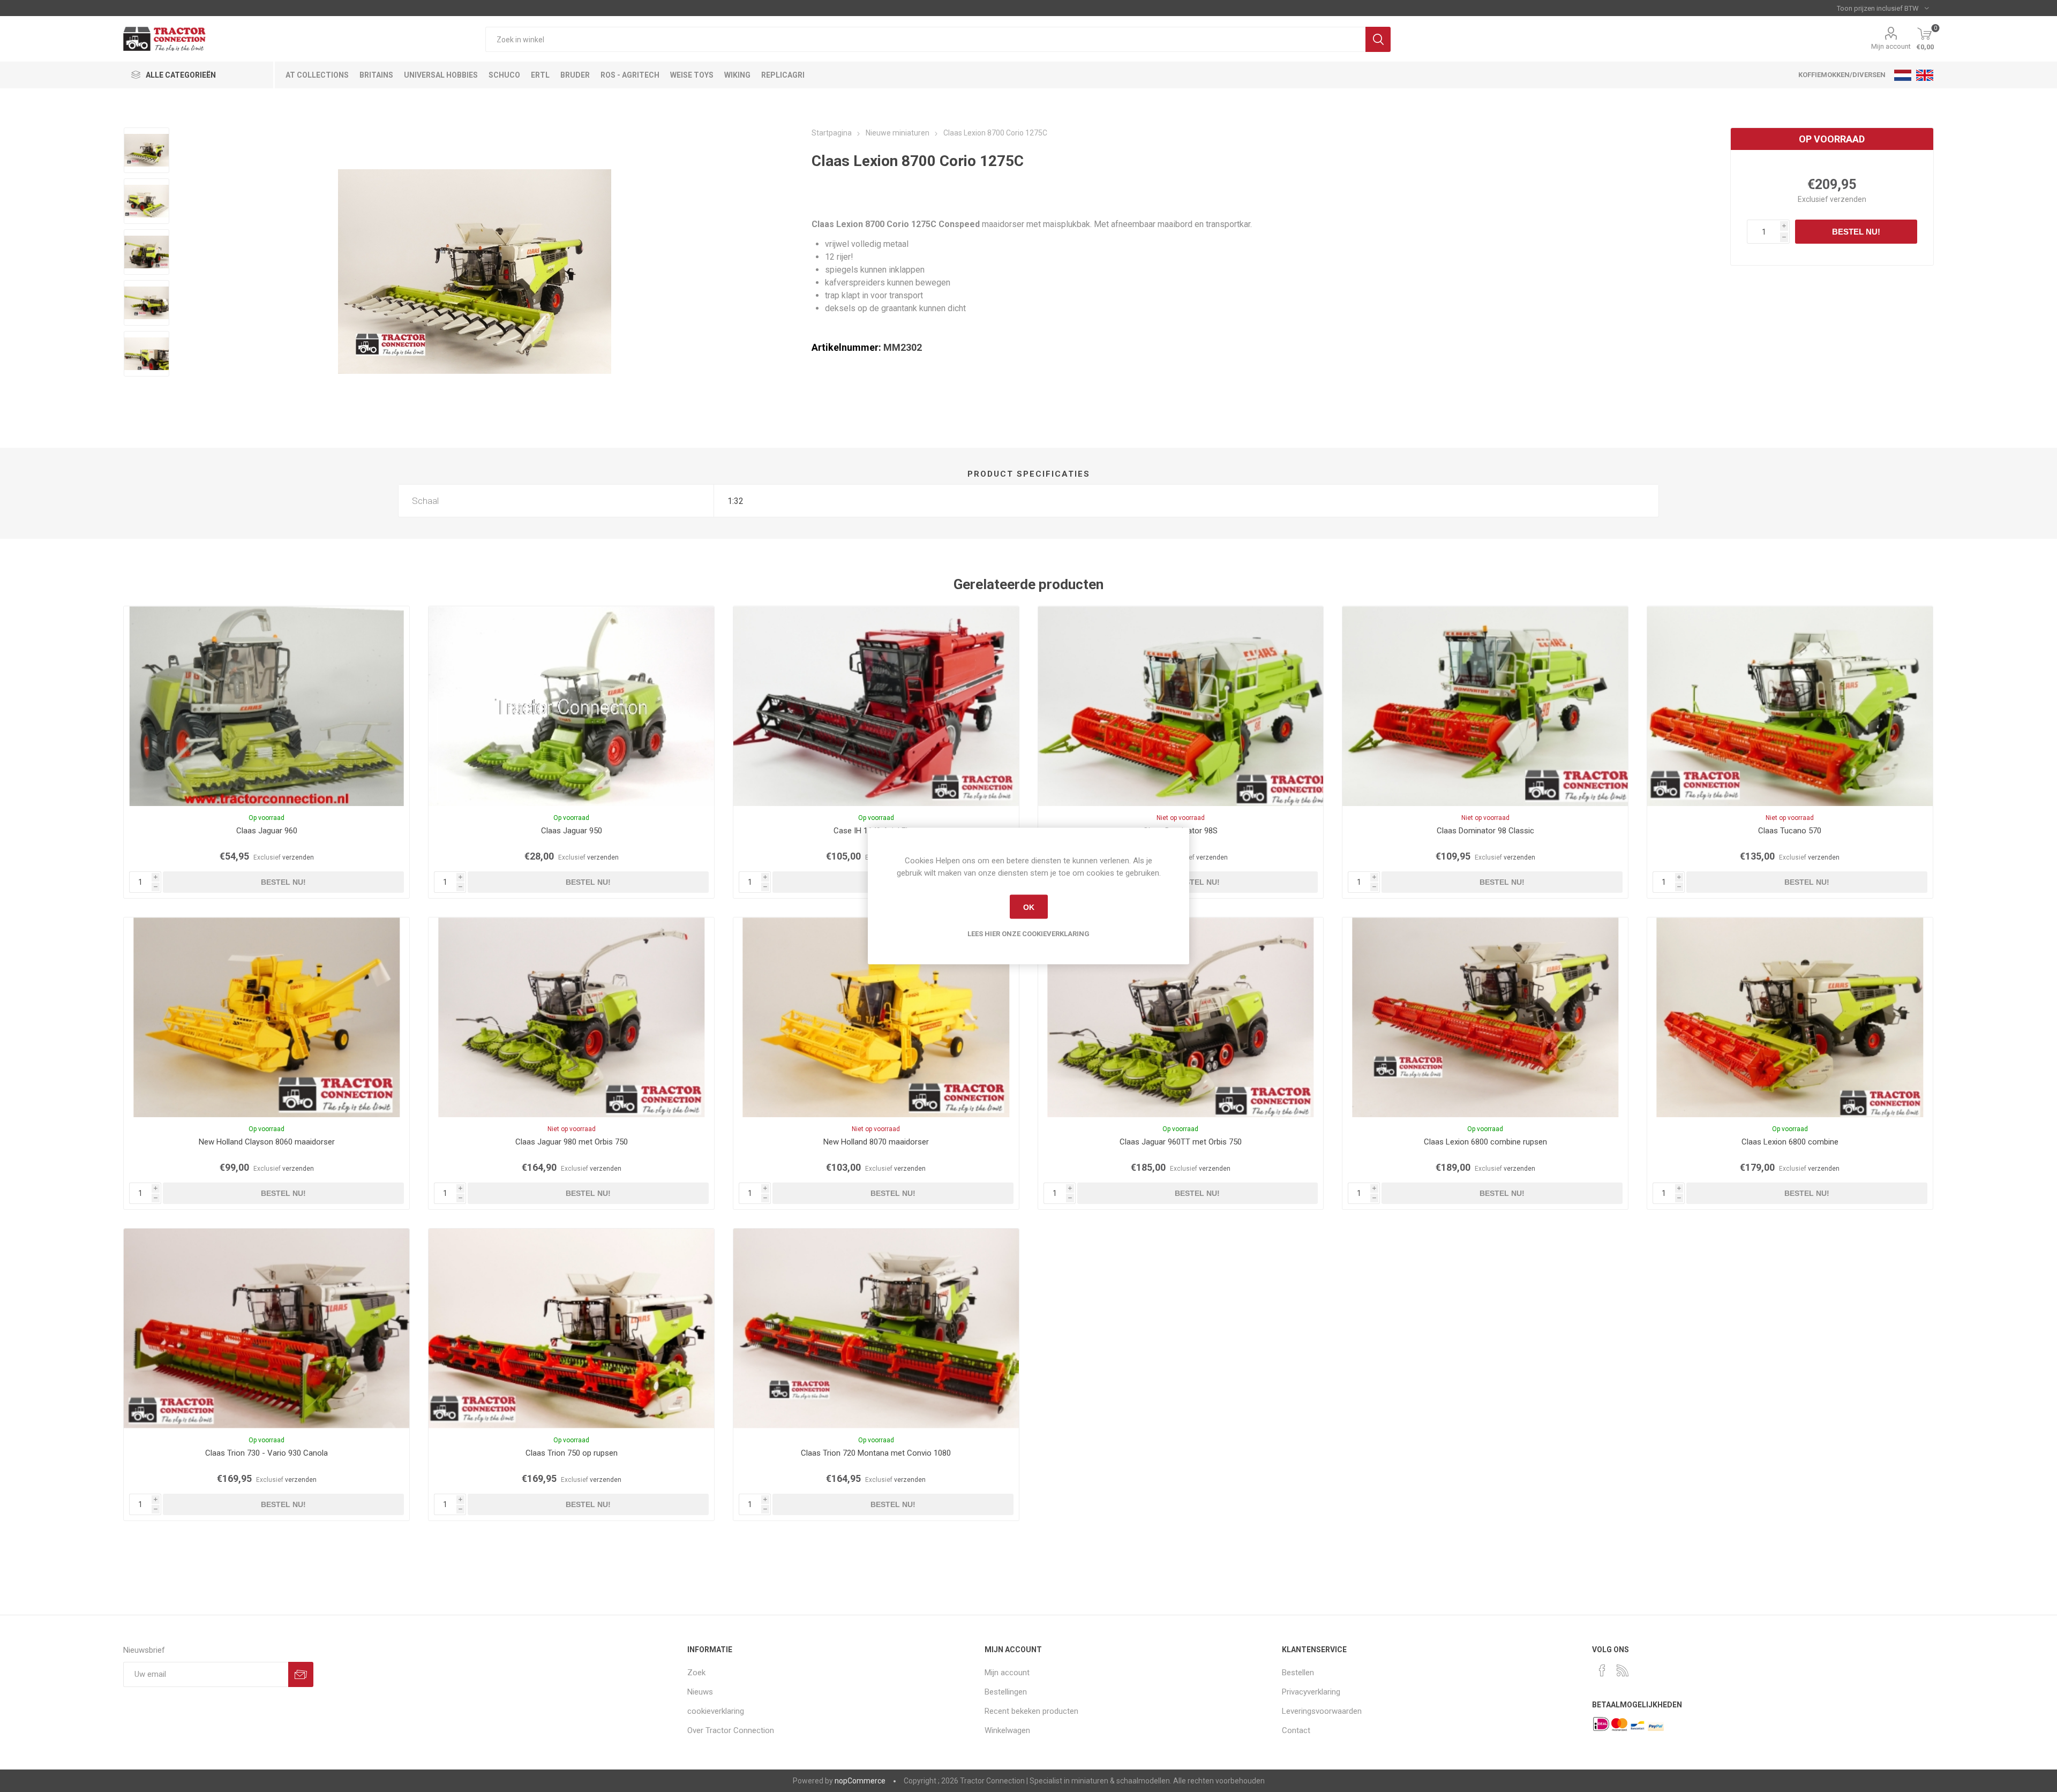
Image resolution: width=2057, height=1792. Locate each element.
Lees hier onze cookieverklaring (1028, 934)
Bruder (575, 75)
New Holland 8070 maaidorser (876, 1142)
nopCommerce (860, 1781)
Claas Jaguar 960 (267, 831)
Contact (1296, 1730)
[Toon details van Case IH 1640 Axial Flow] (876, 706)
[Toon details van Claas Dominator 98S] (1181, 706)
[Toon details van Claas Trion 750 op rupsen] (571, 1328)
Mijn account (1891, 46)
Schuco (504, 75)
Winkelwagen (1007, 1730)
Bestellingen (1006, 1692)
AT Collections (317, 75)
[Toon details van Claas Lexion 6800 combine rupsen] (1485, 1017)
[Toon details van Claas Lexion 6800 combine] (1790, 1017)
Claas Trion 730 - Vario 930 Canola (266, 1453)
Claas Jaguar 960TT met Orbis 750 (1181, 1142)
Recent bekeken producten (1031, 1711)
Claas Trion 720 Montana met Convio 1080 (876, 1453)
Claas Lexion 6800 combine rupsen (1485, 1142)
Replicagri (783, 75)
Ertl (540, 75)
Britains (376, 75)
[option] (147, 150)
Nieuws (700, 1692)
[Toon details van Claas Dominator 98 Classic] (1485, 706)
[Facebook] (1602, 1670)
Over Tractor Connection (731, 1730)
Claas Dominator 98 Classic (1485, 831)
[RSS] (1623, 1670)
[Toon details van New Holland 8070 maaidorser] (876, 1017)
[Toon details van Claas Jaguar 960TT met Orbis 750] (1181, 1017)
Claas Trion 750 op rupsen (572, 1453)
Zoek (1378, 39)
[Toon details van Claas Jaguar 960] (266, 706)
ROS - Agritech (630, 75)
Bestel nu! (1856, 232)
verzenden (1848, 199)
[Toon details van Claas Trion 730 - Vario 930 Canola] (266, 1328)
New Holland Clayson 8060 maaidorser (267, 1142)
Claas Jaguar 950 (572, 831)
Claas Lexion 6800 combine (1790, 1142)
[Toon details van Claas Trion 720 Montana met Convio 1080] (876, 1328)
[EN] (1925, 75)
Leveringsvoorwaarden (1322, 1711)
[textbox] (925, 39)
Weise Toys (692, 75)
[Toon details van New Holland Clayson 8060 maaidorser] (266, 1017)
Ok (1029, 907)
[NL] (1903, 75)
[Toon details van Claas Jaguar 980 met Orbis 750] (571, 1017)
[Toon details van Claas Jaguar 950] (571, 706)
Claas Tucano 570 (1790, 831)
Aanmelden (301, 1674)
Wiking (737, 75)
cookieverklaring (716, 1711)
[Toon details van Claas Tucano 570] (1790, 706)
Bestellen (1298, 1673)
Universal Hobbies (441, 75)
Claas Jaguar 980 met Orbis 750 (572, 1142)
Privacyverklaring (1311, 1692)
